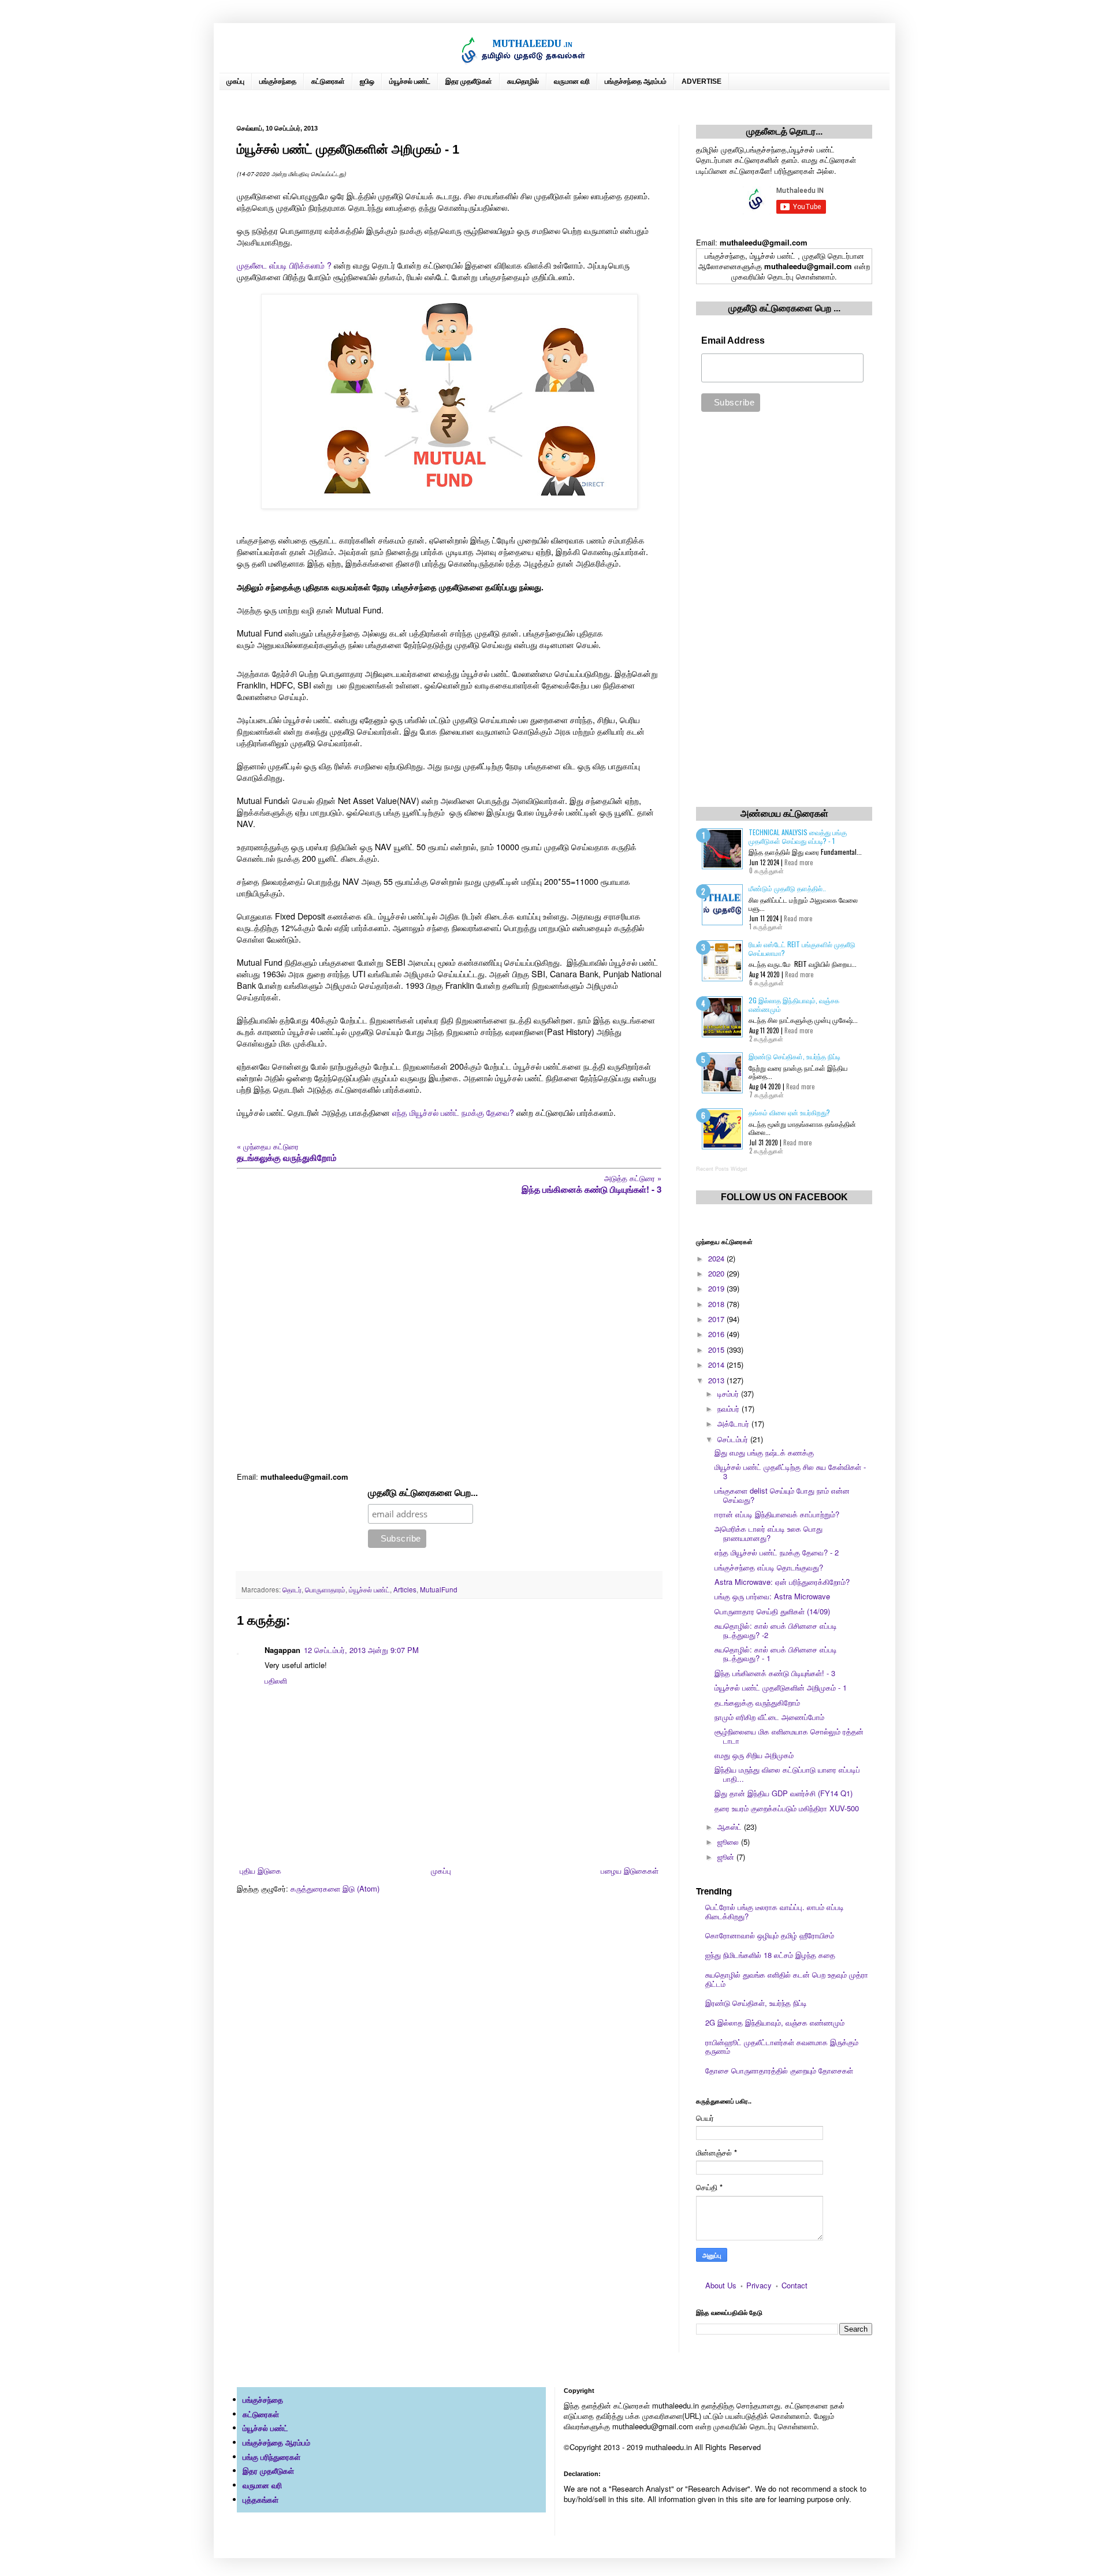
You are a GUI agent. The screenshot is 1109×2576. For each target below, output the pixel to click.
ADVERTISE (702, 81)
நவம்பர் (730, 1408)
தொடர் (292, 1589)
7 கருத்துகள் (766, 1095)
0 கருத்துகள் (766, 870)
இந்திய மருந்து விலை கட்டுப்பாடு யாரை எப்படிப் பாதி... (787, 1774)
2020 (717, 1273)
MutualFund (439, 1589)
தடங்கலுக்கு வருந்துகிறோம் (757, 1702)
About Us (721, 2285)
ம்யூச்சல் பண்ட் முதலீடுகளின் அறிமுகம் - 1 (781, 1687)
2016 (717, 1334)
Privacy (759, 2285)
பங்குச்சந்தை (278, 81)
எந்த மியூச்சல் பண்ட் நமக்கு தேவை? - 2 (777, 1552)
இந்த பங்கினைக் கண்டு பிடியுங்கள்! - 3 (775, 1673)
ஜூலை (729, 1842)
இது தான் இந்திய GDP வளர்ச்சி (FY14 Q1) (784, 1793)
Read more (799, 862)
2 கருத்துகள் (766, 1038)
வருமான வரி (572, 81)
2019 (717, 1288)
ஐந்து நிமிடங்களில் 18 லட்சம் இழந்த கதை (770, 1955)
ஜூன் (727, 1857)
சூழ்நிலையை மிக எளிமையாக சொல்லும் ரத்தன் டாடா (789, 1736)
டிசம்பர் (729, 1393)
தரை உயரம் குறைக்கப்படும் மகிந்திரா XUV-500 (787, 1808)
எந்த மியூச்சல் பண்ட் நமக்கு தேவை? (453, 1112)
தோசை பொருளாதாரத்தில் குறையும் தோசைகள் (779, 2070)
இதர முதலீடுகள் (469, 81)
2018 (717, 1304)
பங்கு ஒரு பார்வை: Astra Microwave (772, 1596)
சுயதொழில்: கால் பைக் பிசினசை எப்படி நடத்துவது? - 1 (776, 1654)
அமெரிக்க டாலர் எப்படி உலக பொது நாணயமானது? (769, 1533)
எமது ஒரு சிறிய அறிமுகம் (754, 1755)
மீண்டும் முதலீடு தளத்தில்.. (787, 888)
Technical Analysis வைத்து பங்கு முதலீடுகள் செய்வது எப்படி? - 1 (798, 836)
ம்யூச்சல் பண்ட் (410, 81)
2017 (717, 1319)
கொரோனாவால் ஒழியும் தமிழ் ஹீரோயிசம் (770, 1935)
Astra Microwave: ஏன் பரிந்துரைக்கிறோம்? (782, 1582)
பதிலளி (276, 1680)
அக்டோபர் (734, 1423)
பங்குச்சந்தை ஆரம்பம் (636, 81)
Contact (794, 2285)
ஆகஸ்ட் (731, 1827)
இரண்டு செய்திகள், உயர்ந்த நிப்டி (794, 1056)
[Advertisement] (449, 1333)
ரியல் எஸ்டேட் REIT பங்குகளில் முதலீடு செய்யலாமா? (802, 948)
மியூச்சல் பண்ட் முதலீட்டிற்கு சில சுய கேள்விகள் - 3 (790, 1471)
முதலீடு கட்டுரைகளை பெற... (423, 1493)
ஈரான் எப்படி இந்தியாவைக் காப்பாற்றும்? (777, 1514)
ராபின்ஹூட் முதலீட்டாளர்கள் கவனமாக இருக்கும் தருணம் (782, 2047)
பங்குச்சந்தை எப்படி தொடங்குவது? (769, 1567)
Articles (405, 1589)
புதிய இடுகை (260, 1870)
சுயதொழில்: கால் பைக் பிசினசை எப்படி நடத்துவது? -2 (776, 1630)
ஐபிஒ (367, 81)
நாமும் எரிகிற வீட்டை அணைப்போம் (769, 1717)
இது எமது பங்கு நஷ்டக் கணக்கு (764, 1452)
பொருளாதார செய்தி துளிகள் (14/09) (772, 1611)
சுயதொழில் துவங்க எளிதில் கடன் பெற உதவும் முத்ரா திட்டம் (787, 1979)
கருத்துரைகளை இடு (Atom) (335, 1888)
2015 (717, 1350)
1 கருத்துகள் (766, 926)
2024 (717, 1258)
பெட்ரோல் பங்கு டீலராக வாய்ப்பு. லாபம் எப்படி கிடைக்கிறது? (775, 1911)
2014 (717, 1365)
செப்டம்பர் (734, 1439)
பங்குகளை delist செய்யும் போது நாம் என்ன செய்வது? (782, 1495)
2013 (717, 1380)
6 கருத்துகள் (766, 982)
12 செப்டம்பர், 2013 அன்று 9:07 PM (361, 1650)
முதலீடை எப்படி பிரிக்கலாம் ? (284, 265)
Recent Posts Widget (722, 1169)
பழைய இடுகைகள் (630, 1870)
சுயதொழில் (523, 81)
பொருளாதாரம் (325, 1589)
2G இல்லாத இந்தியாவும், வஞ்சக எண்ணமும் (794, 1004)
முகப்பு (235, 81)
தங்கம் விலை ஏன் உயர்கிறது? (789, 1112)
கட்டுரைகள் (328, 81)
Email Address (733, 340)
